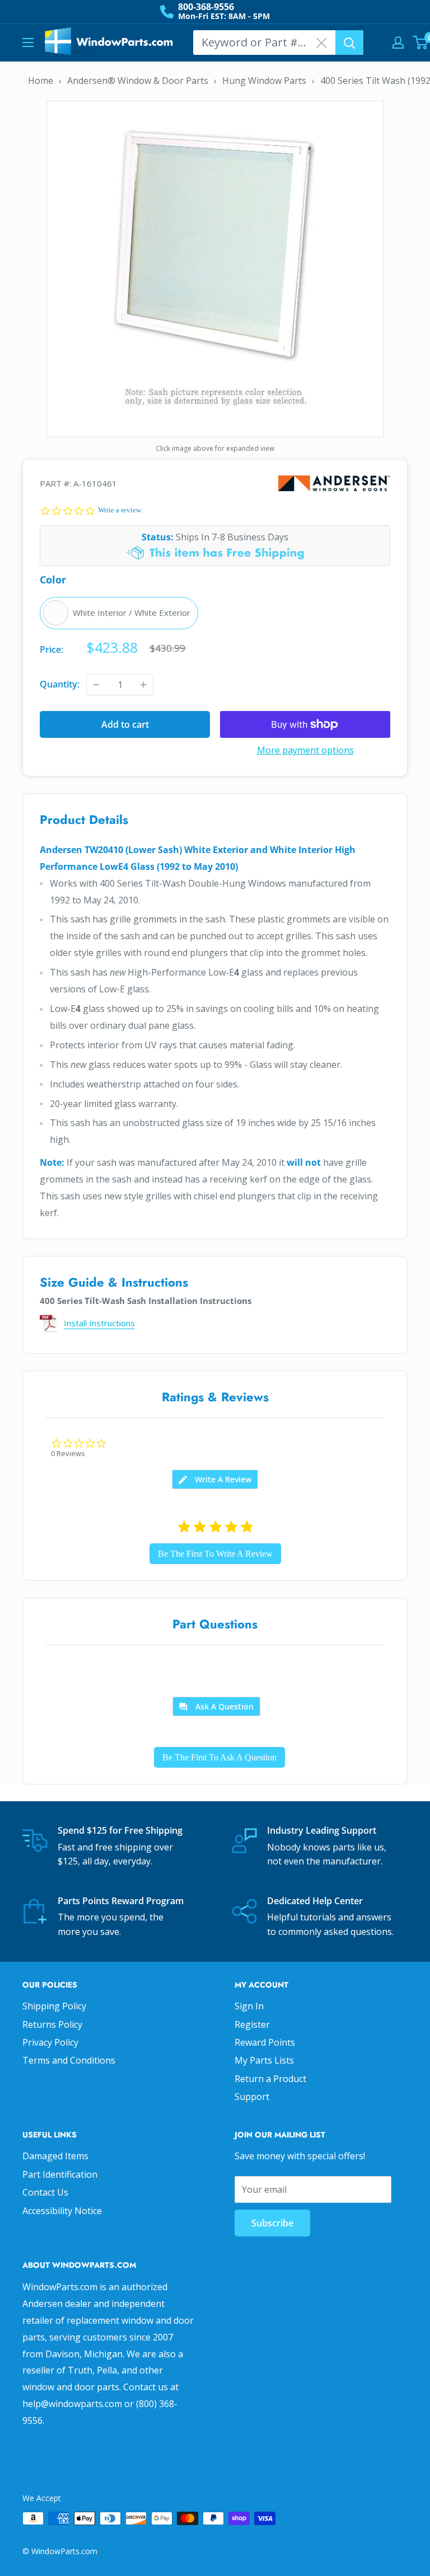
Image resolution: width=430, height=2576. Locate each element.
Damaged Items (55, 2156)
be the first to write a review (215, 1554)
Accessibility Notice (62, 2211)
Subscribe (272, 2223)
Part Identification (60, 2174)
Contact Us (45, 2192)
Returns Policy (52, 2024)
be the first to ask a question (219, 1757)
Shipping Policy (54, 2006)
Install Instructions (99, 1323)
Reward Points (265, 2042)
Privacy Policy (50, 2042)
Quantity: (60, 684)
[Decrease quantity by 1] (96, 685)
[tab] (215, 1479)
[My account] (398, 43)
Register (252, 2024)
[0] (421, 43)
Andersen (334, 484)
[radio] (119, 613)
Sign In (249, 2006)
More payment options (305, 750)
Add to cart (125, 724)
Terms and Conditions (69, 2060)
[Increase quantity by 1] (143, 685)
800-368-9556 (206, 7)
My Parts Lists (264, 2060)
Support (252, 2097)
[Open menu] (28, 43)
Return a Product (270, 2079)
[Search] (349, 43)
